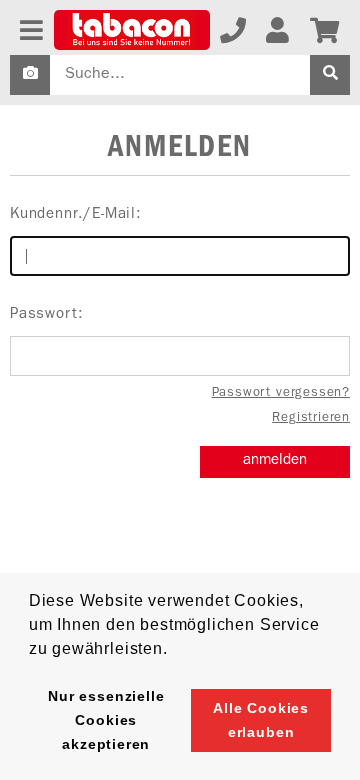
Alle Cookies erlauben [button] (261, 720)
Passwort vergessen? (281, 393)
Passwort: (46, 315)
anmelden (275, 461)
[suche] (330, 75)
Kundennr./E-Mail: (76, 215)
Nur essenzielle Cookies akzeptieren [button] (106, 720)
